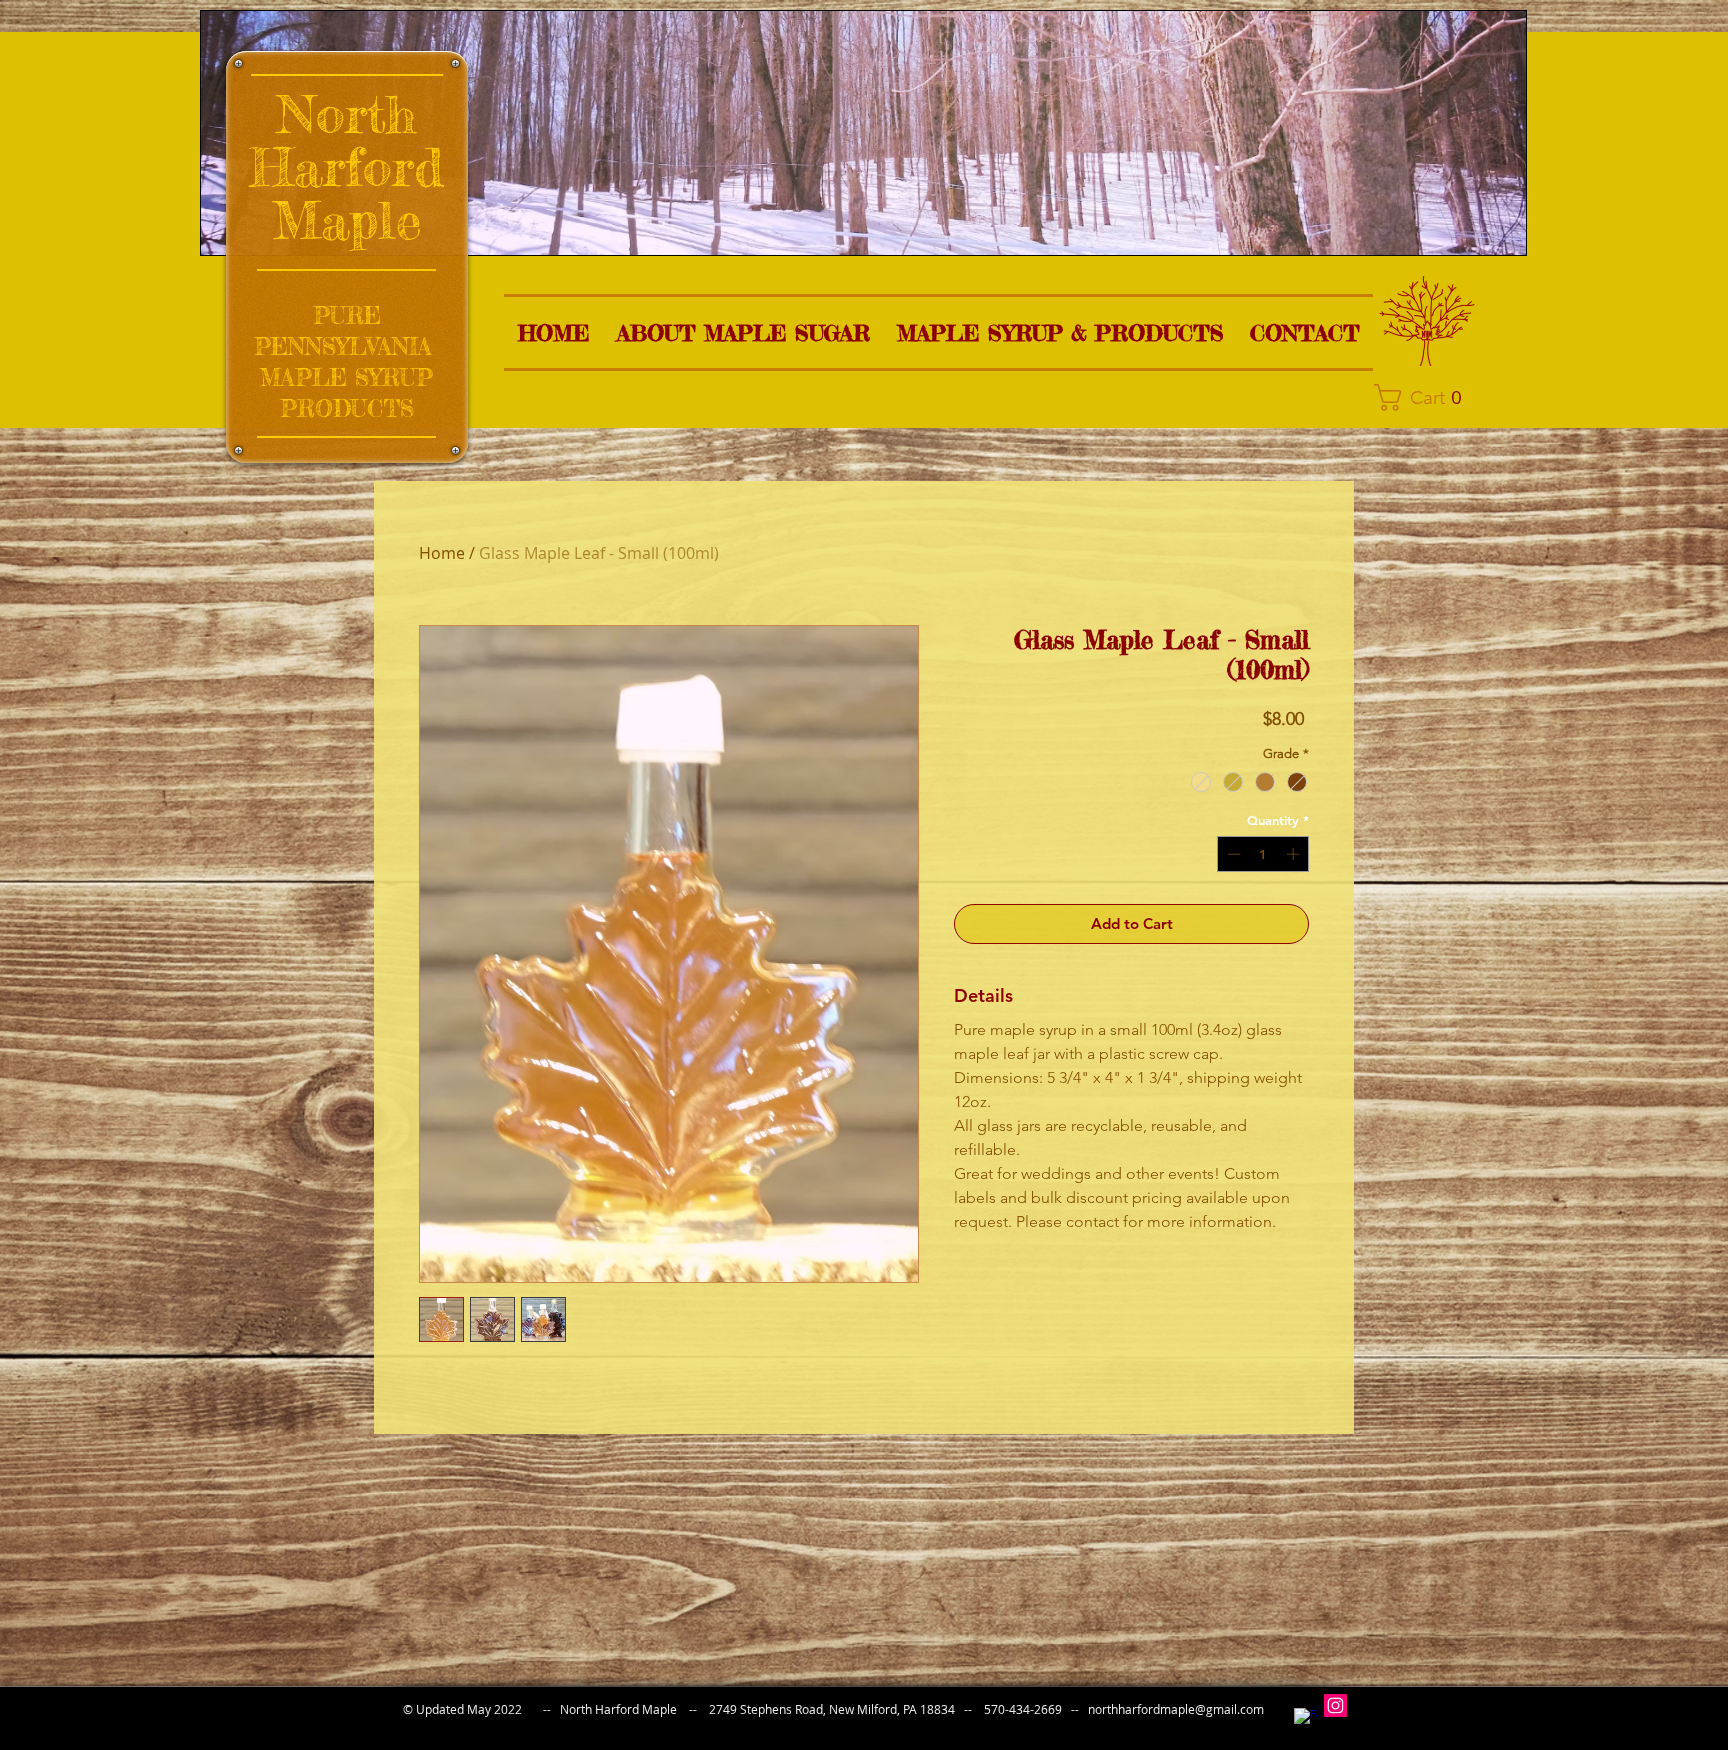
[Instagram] (1335, 1705)
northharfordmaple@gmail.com (1176, 1709)
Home (442, 553)
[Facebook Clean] (1305, 1719)
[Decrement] (1232, 854)
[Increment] (1295, 854)
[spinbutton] (1263, 854)
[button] (743, 332)
